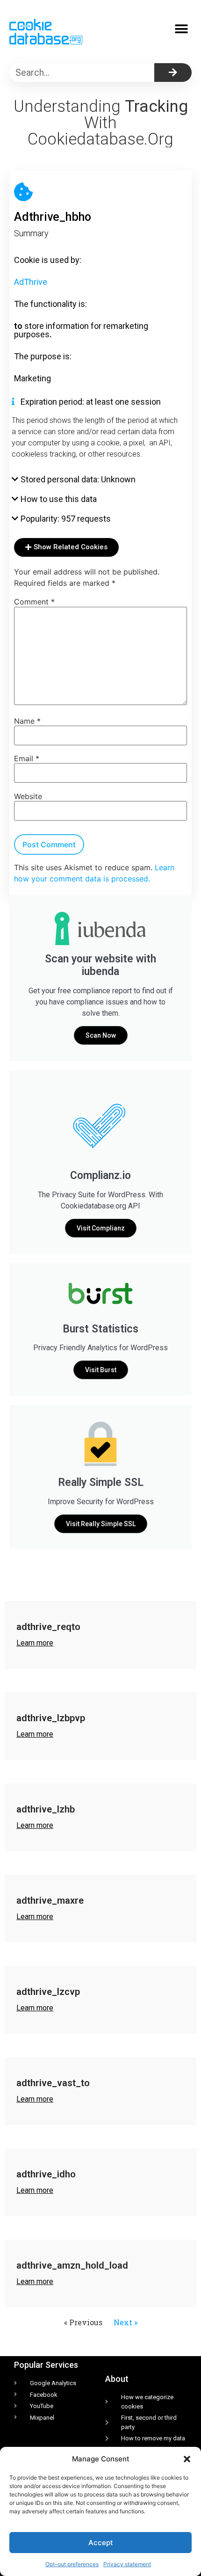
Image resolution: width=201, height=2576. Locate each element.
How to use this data (59, 499)
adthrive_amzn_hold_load (72, 2265)
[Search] (173, 73)
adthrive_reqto (48, 1627)
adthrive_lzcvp (48, 1992)
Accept (101, 2543)
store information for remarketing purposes (81, 330)
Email (27, 758)
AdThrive (31, 282)
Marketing (32, 378)
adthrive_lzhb (46, 1809)
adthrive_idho (46, 2174)
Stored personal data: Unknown (78, 479)
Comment (34, 602)
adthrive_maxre (50, 1900)
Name (27, 721)
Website (28, 796)
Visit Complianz (101, 1228)
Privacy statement (127, 2564)
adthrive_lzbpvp (51, 1718)
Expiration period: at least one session (91, 402)
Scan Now (101, 1035)
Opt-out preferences (72, 2564)
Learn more (35, 1643)
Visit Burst (101, 1370)
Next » (126, 2322)
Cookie (27, 260)
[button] (187, 2459)
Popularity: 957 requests (66, 519)
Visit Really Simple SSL (101, 1524)
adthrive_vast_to (53, 2083)
